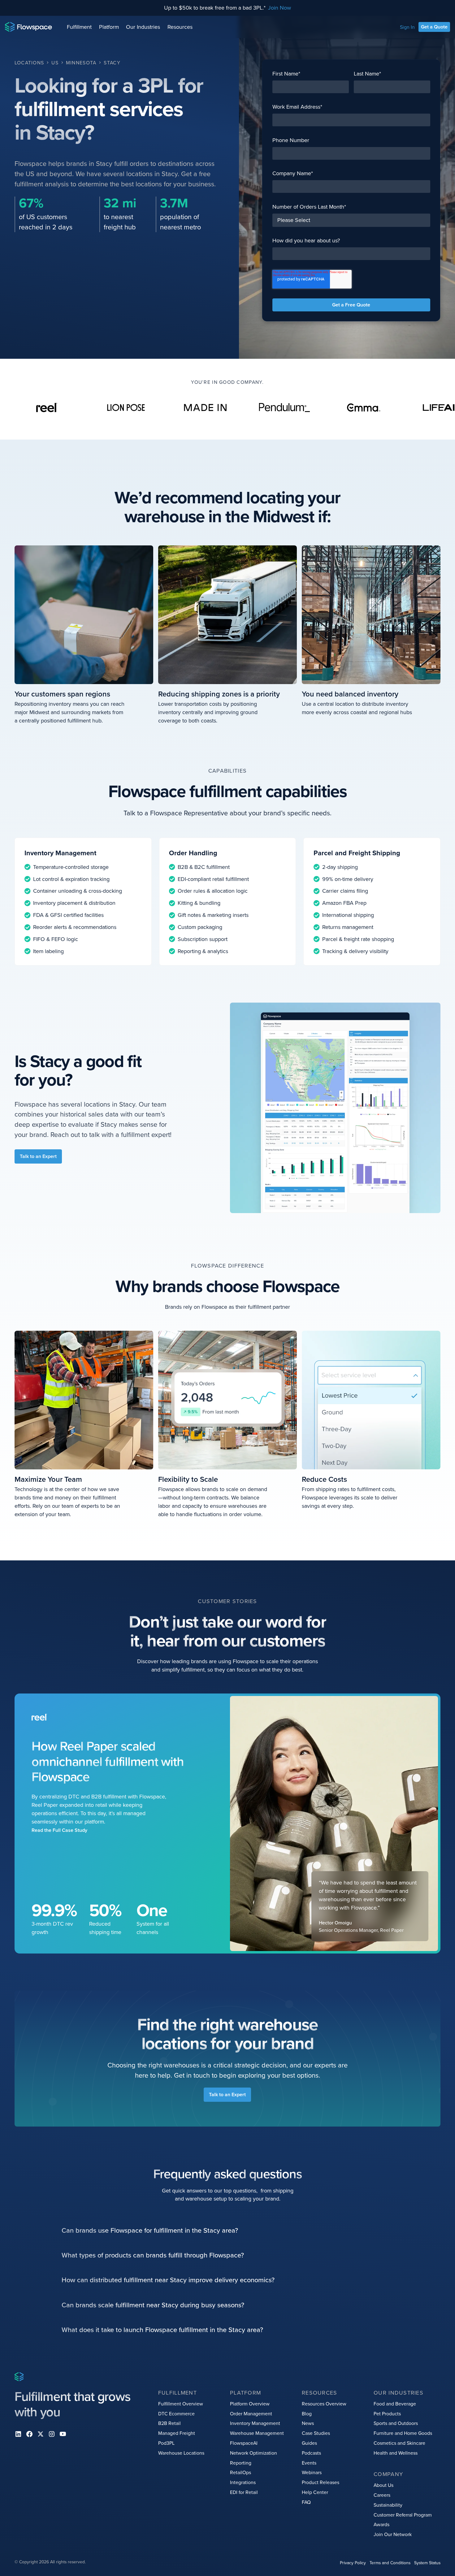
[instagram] (52, 2434)
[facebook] (29, 2434)
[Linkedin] (18, 2434)
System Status (427, 2563)
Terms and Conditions (390, 2563)
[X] (41, 2434)
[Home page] (28, 27)
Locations (29, 63)
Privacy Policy (353, 2563)
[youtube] (63, 2434)
